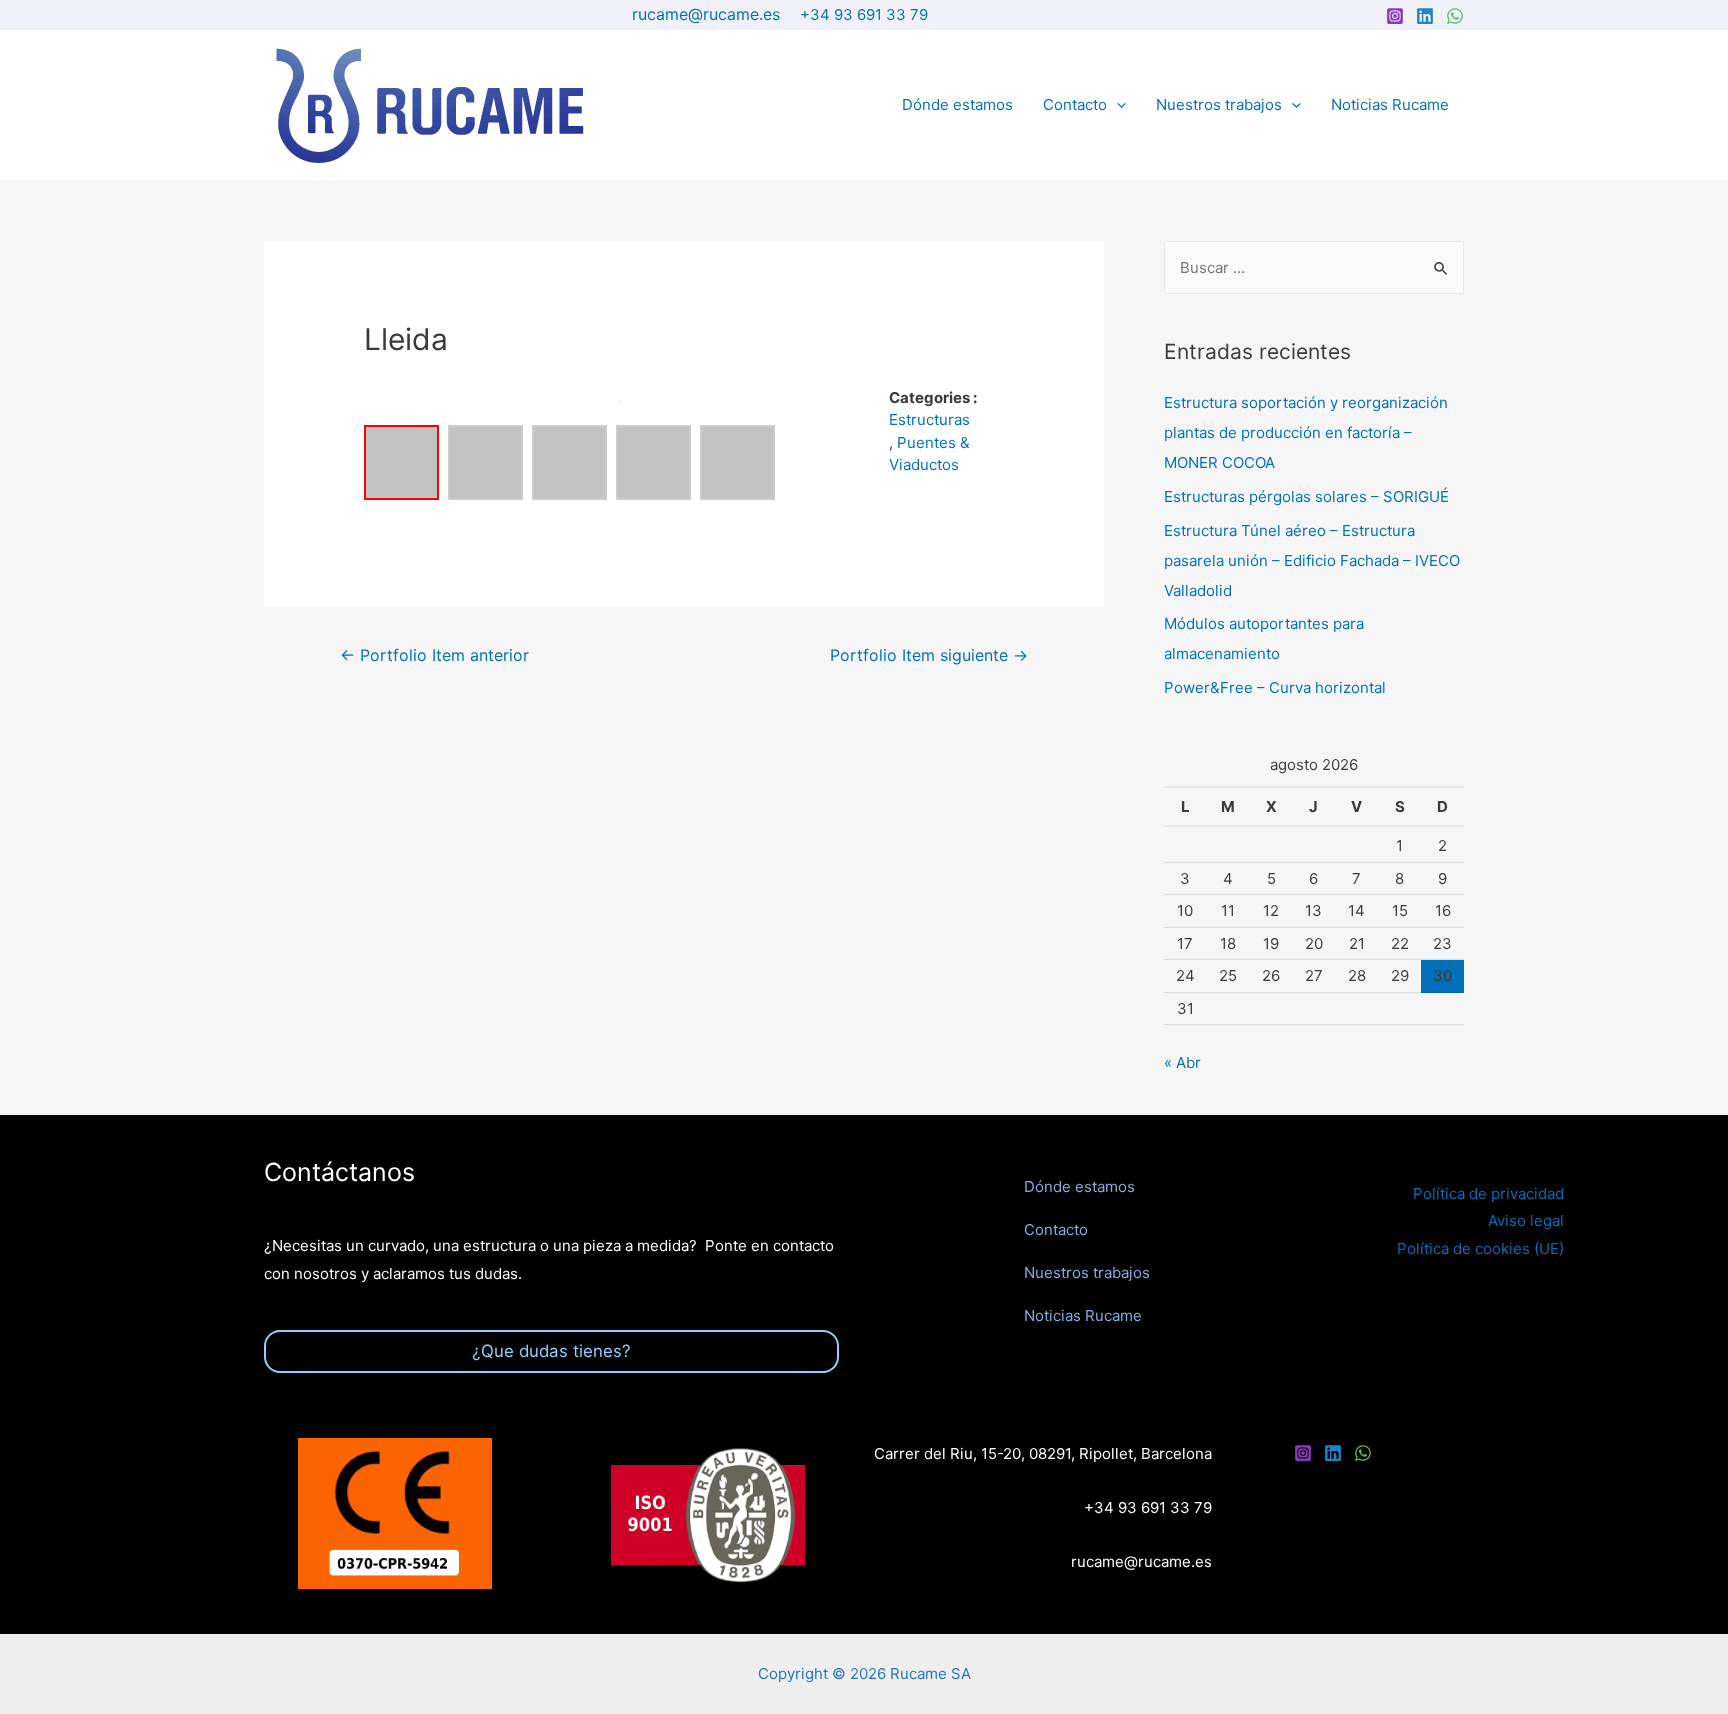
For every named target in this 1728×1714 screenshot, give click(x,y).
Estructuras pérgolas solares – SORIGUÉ (1306, 496)
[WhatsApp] (1455, 16)
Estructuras (929, 419)
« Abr (1182, 1062)
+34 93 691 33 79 (864, 14)
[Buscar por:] (1314, 267)
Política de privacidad (1488, 1193)
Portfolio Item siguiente (929, 655)
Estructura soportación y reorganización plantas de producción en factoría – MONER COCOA (1306, 432)
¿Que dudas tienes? (551, 1351)
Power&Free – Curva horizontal (1275, 687)
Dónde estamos (957, 104)
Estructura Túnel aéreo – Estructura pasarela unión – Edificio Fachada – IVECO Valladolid (1312, 560)
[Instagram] (1395, 16)
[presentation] (1116, 104)
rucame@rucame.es (706, 14)
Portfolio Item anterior (434, 655)
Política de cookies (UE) (1480, 1248)
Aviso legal (1526, 1220)
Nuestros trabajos (1219, 104)
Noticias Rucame (1390, 104)
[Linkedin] (1425, 16)
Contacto (1075, 104)
